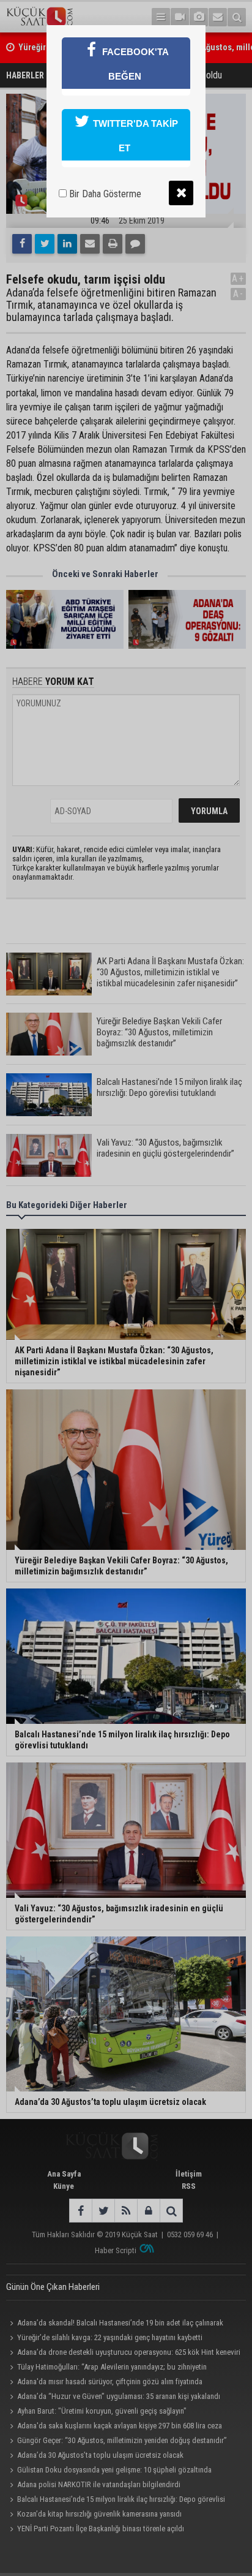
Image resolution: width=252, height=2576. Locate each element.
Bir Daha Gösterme (104, 194)
